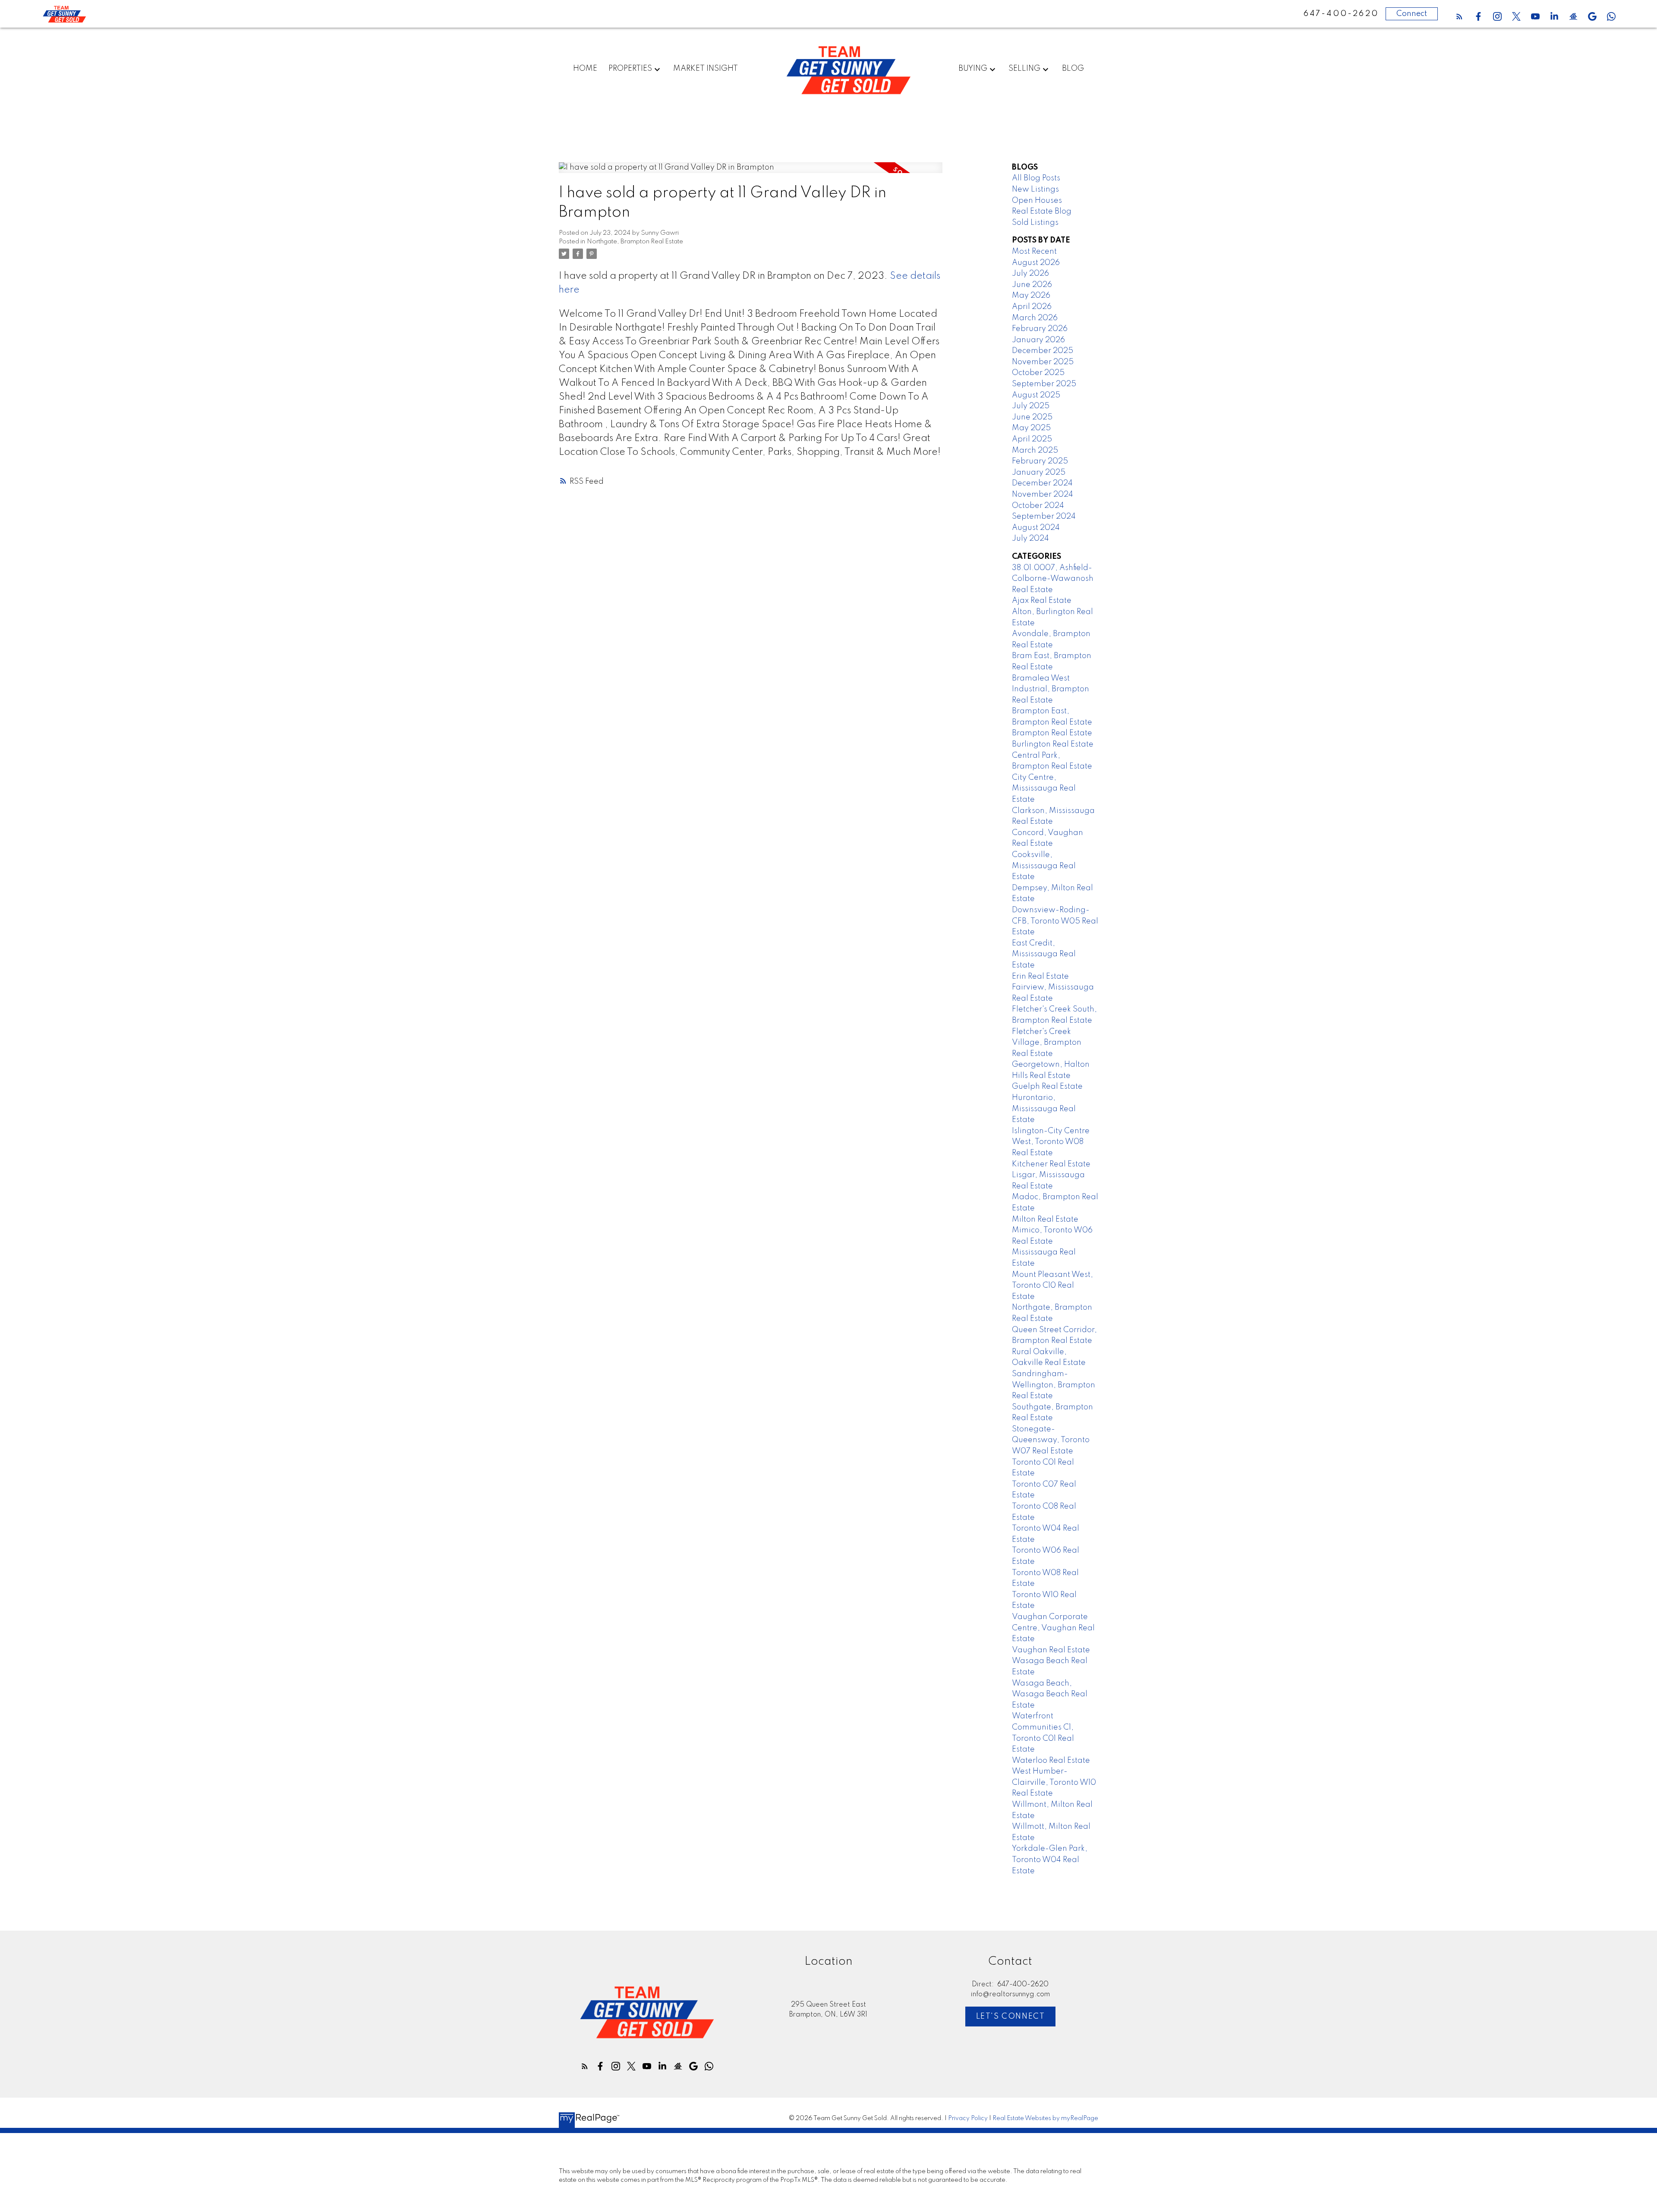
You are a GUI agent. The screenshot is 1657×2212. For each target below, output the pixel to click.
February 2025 (1040, 461)
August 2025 (1036, 395)
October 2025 (1038, 373)
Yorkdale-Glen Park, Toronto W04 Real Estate (1050, 1860)
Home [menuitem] (585, 69)
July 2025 (1031, 406)
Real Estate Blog (1042, 211)
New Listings (1035, 189)
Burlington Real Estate (1053, 744)
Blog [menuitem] (1073, 69)
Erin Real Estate (1040, 977)
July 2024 (1030, 539)
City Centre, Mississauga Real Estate (1044, 789)
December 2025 (1043, 351)
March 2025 (1035, 451)
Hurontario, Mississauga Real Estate (1044, 1109)
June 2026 (1032, 285)
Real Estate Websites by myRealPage (1045, 2118)
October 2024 (1038, 506)
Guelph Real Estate (1047, 1087)
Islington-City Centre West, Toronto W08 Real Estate (1051, 1142)
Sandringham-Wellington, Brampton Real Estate (1054, 1385)
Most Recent (1034, 252)
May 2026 (1031, 296)
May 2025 (1031, 428)
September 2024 (1044, 517)
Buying (973, 69)
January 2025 (1039, 473)
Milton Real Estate (1045, 1219)
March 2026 (1035, 318)
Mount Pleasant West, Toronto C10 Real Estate (1052, 1286)
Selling (1024, 69)
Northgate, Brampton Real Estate (635, 242)
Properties (630, 69)
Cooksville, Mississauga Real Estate (1044, 866)
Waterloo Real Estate (1051, 1761)
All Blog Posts (1036, 178)
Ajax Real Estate (1042, 601)
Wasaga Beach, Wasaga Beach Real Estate (1050, 1694)
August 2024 (1036, 528)
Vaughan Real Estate (1051, 1650)
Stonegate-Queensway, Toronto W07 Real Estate (1051, 1440)
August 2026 (1036, 263)
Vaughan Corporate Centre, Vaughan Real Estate (1053, 1628)
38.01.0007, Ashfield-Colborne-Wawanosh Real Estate (1053, 579)
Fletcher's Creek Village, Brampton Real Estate (1047, 1043)
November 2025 (1043, 362)
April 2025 (1032, 439)
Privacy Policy (968, 2118)
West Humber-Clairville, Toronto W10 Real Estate (1054, 1782)
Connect (1412, 14)
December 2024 (1042, 483)
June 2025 (1032, 417)
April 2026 (1032, 307)
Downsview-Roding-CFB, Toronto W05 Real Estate (1055, 921)
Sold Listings (1035, 223)
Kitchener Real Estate (1051, 1164)
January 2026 (1038, 340)
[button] (1459, 16)
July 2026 (1030, 274)
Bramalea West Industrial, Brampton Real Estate (1051, 689)
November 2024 (1043, 495)
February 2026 (1040, 329)
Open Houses (1037, 201)
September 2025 (1044, 384)
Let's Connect (1011, 2017)
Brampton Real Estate (1052, 733)
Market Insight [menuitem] (706, 69)
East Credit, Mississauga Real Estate (1044, 954)
